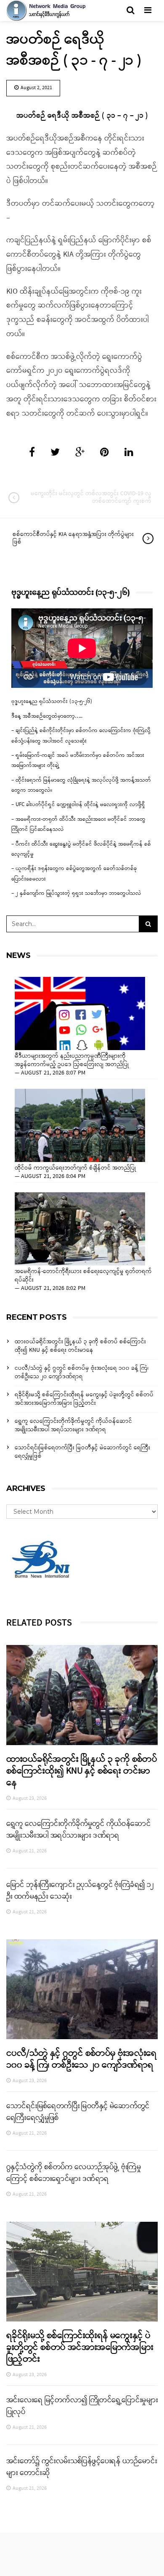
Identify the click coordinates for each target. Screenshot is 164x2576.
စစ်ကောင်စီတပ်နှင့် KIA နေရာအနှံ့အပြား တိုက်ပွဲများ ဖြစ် (73, 538)
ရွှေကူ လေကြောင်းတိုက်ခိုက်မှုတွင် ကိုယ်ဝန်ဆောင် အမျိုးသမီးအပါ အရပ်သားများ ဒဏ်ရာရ (73, 1426)
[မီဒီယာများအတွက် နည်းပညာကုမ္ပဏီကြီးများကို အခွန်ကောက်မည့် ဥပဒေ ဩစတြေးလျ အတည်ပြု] (80, 1013)
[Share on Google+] (80, 453)
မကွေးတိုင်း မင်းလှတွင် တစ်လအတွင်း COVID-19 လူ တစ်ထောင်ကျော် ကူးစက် (91, 497)
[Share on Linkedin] (129, 453)
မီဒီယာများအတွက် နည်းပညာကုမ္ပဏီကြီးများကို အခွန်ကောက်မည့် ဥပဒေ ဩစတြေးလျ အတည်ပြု (72, 1061)
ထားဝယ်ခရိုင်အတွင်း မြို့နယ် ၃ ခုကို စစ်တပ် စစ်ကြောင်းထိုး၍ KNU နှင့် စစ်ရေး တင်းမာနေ (80, 1346)
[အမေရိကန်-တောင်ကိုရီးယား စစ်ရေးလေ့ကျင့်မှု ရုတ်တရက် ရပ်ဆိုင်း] (80, 1229)
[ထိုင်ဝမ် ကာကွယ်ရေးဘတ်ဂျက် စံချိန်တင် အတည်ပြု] (80, 1125)
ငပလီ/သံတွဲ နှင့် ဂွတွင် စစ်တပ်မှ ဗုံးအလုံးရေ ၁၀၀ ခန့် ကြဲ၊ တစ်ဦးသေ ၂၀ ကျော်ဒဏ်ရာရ (82, 1373)
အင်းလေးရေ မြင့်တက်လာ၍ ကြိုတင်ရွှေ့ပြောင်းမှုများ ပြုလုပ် (82, 2406)
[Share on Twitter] (55, 453)
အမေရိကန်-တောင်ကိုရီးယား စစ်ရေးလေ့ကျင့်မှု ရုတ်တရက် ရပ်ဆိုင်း (83, 1276)
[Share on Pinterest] (104, 453)
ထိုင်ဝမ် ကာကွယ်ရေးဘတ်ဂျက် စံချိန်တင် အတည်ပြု (75, 1168)
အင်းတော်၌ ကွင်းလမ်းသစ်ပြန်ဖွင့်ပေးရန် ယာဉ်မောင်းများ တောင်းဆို (82, 2467)
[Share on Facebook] (32, 453)
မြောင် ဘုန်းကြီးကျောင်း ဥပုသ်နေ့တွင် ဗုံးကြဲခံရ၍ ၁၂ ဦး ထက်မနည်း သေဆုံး (80, 1891)
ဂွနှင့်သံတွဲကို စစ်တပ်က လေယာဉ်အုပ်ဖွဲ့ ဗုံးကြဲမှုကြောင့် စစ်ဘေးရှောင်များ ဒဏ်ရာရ (74, 2173)
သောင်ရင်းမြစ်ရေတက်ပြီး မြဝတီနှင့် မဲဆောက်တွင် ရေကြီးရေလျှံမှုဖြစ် (82, 1452)
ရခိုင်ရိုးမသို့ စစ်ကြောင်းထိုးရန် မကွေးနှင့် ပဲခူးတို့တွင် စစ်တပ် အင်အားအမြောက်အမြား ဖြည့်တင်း (84, 1399)
